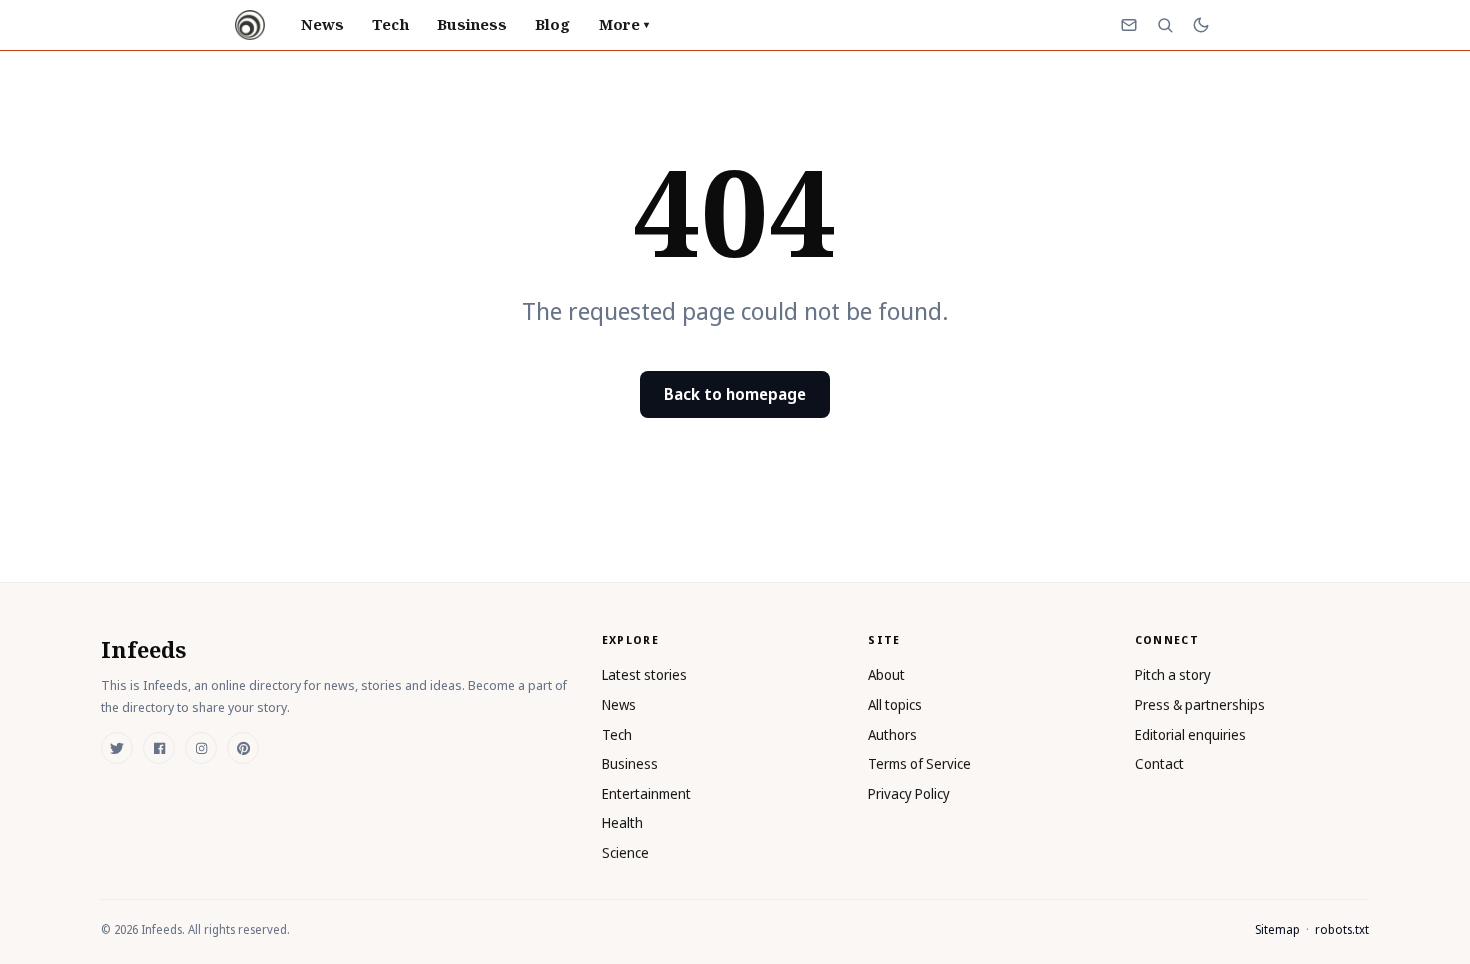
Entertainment (646, 793)
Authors (892, 734)
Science (625, 852)
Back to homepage (735, 394)
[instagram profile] (201, 748)
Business (472, 24)
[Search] (1165, 25)
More (624, 24)
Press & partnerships (1200, 704)
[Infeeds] (250, 25)
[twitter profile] (117, 748)
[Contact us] (1129, 25)
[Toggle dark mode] (1201, 25)
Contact (1159, 763)
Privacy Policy (909, 793)
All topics (895, 704)
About (886, 674)
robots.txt (1342, 929)
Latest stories (644, 674)
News (322, 24)
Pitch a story (1173, 674)
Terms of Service (919, 763)
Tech (390, 24)
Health (622, 822)
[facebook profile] (159, 748)
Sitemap (1277, 929)
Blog (552, 24)
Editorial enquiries (1190, 734)
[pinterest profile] (243, 748)
